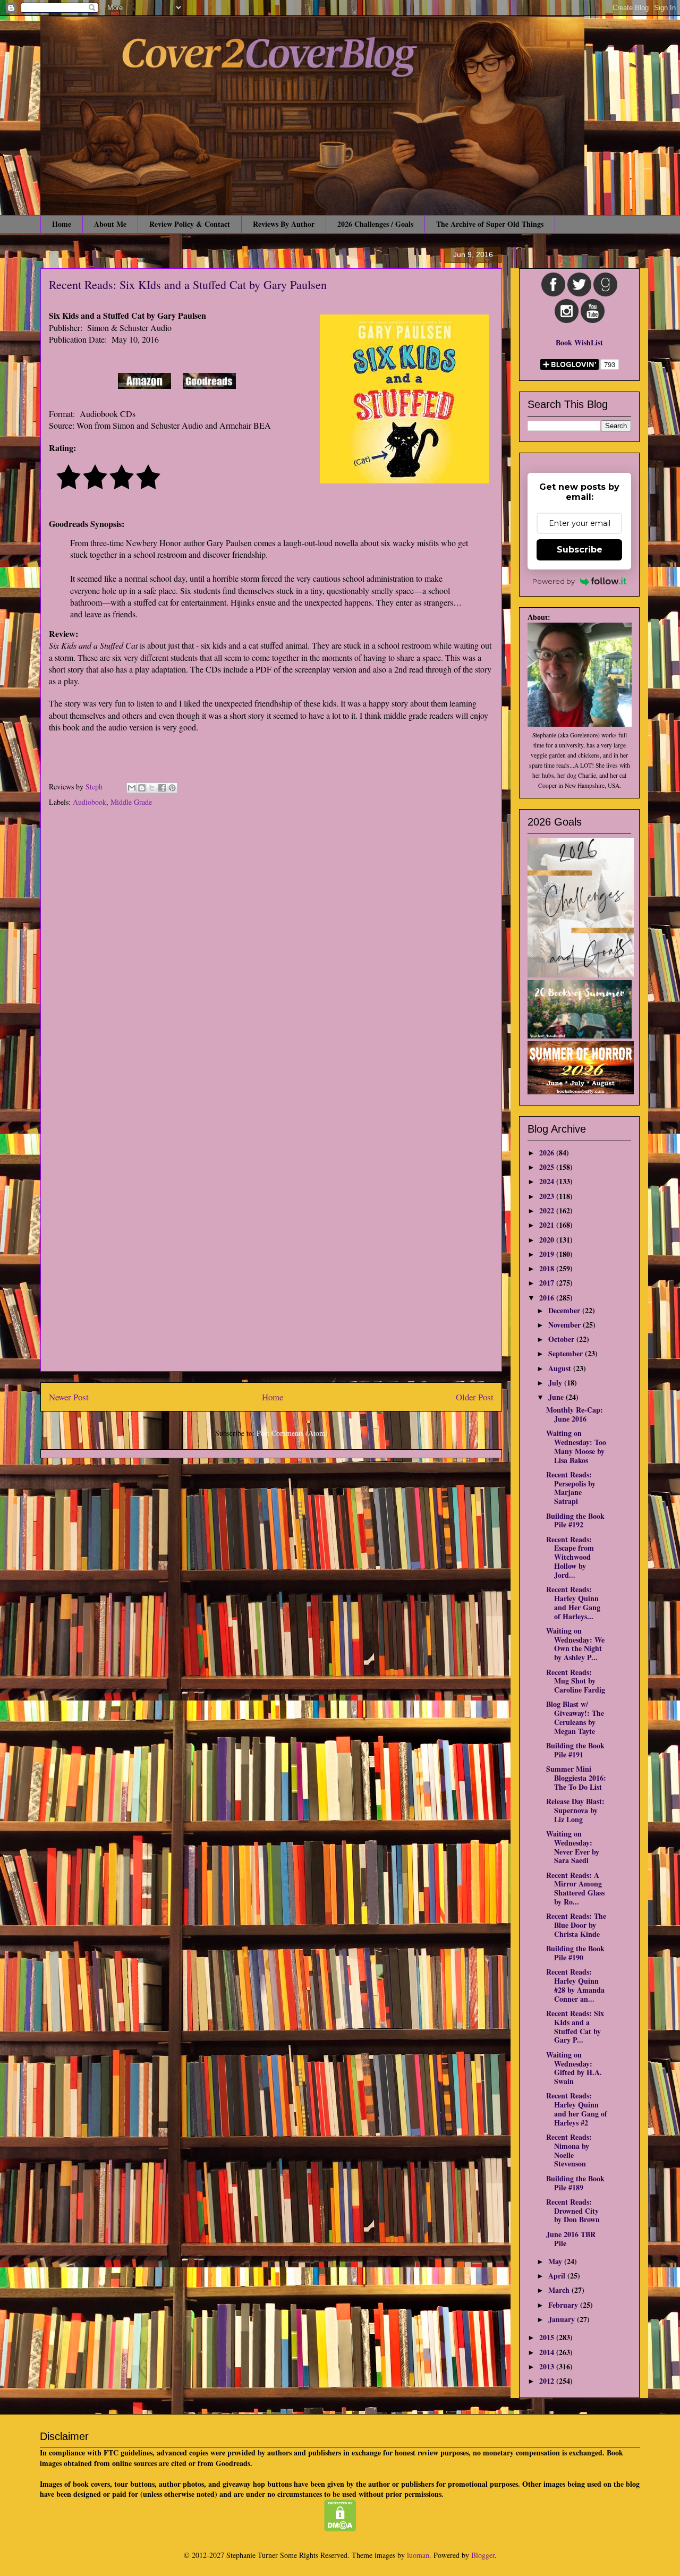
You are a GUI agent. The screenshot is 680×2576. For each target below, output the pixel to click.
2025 (548, 1167)
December (565, 1310)
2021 (548, 1225)
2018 (548, 1268)
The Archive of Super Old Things (490, 224)
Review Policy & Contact (190, 224)
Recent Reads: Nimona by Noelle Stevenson (569, 2150)
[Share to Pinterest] (172, 788)
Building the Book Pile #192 (575, 1520)
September (567, 1353)
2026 (548, 1153)
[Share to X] (152, 788)
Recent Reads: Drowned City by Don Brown (573, 2211)
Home (62, 224)
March (560, 2290)
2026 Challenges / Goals (375, 224)
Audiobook (90, 802)
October (562, 1339)
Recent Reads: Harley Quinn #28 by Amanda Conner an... (575, 1985)
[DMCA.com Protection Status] (340, 2528)
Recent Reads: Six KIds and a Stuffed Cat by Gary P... (575, 2026)
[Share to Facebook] (162, 788)
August (561, 1368)
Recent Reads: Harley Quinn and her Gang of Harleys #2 (577, 2109)
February (564, 2305)
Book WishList (579, 342)
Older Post (475, 1397)
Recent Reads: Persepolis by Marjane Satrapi (571, 1488)
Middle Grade (131, 802)
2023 (548, 1196)
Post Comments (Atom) (292, 1433)
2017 (548, 1283)
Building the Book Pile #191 (575, 1750)
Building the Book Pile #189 (575, 2183)
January (563, 2319)
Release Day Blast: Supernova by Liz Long (575, 1810)
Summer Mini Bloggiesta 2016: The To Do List (576, 1778)
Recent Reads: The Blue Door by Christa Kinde (576, 1925)
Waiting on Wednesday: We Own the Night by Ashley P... (575, 1644)
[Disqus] (271, 956)
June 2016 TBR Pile (571, 2239)
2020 (548, 1240)
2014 (548, 2352)
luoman (418, 2555)
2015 (548, 2337)
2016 (548, 1298)
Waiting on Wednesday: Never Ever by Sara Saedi (573, 1847)
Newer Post (69, 1397)
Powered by (554, 581)
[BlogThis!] (142, 788)
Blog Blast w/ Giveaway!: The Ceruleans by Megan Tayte (575, 1717)
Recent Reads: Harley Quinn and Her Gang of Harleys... (573, 1602)
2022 (548, 1210)
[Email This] (132, 788)
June (557, 1397)
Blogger (483, 2555)
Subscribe (580, 550)
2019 (548, 1254)
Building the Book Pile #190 (575, 1953)
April (558, 2276)
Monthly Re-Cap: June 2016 (575, 1414)
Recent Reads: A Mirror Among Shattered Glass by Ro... (575, 1888)
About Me (110, 224)
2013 (548, 2366)
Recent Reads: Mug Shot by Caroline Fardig (576, 1681)
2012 (548, 2381)
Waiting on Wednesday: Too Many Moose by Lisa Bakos (576, 1446)
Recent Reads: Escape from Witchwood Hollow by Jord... (570, 1557)
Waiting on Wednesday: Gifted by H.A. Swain (574, 2068)
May (556, 2261)
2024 (548, 1181)
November (566, 1325)
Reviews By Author (284, 224)
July (556, 1383)
